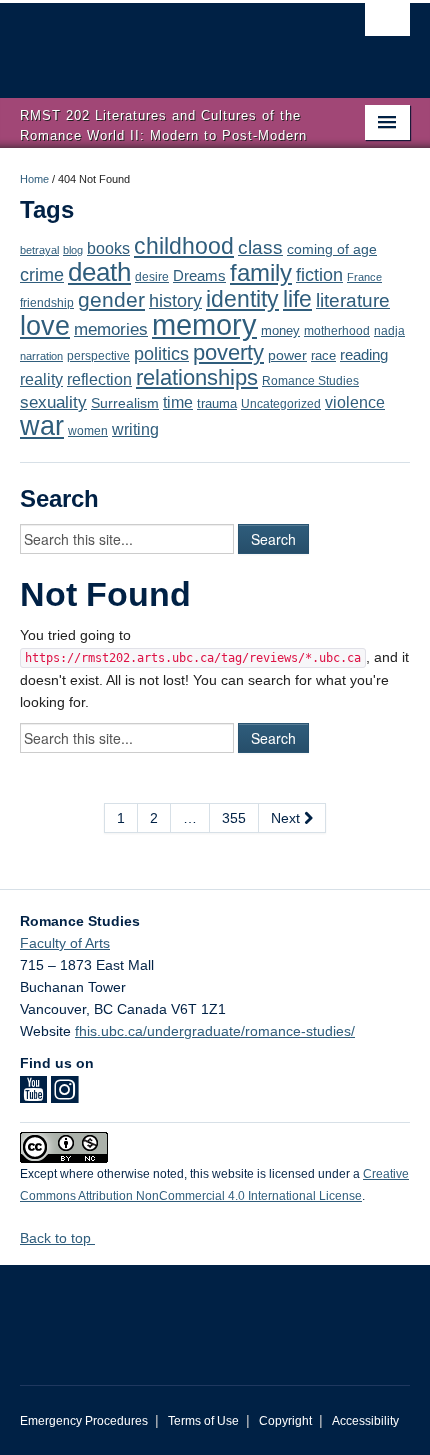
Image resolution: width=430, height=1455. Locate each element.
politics (161, 354)
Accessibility (365, 1421)
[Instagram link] (64, 1096)
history (175, 301)
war (42, 426)
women (88, 430)
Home (34, 179)
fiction (319, 275)
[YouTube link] (33, 1096)
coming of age (332, 249)
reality (41, 379)
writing (135, 429)
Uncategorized (281, 404)
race (323, 355)
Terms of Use (203, 1421)
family (261, 272)
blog (73, 250)
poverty (228, 352)
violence (355, 402)
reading (364, 355)
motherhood (337, 331)
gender (111, 299)
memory (204, 324)
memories (111, 329)
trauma (217, 403)
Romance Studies (310, 381)
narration (41, 356)
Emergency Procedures (84, 1421)
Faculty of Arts (65, 943)
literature (353, 300)
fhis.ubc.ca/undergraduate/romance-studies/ (215, 1031)
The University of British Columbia (156, 41)
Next (287, 818)
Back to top (57, 1238)
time (178, 402)
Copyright (285, 1421)
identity (242, 299)
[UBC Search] (387, 25)
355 (234, 818)
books (108, 248)
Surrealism (125, 403)
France (364, 277)
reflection (99, 379)
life (297, 299)
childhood (184, 246)
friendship (47, 302)
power (287, 355)
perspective (98, 355)
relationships (197, 377)
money (280, 330)
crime (42, 275)
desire (152, 277)
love (45, 325)
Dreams (199, 276)
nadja (389, 330)
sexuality (53, 402)
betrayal (39, 250)
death (99, 272)
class (260, 247)
